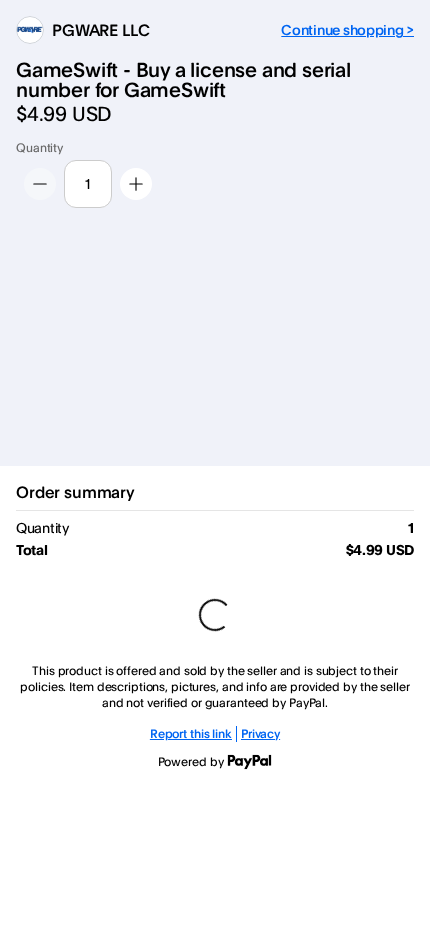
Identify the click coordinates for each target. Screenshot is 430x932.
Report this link (191, 733)
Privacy (260, 733)
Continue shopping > (347, 29)
